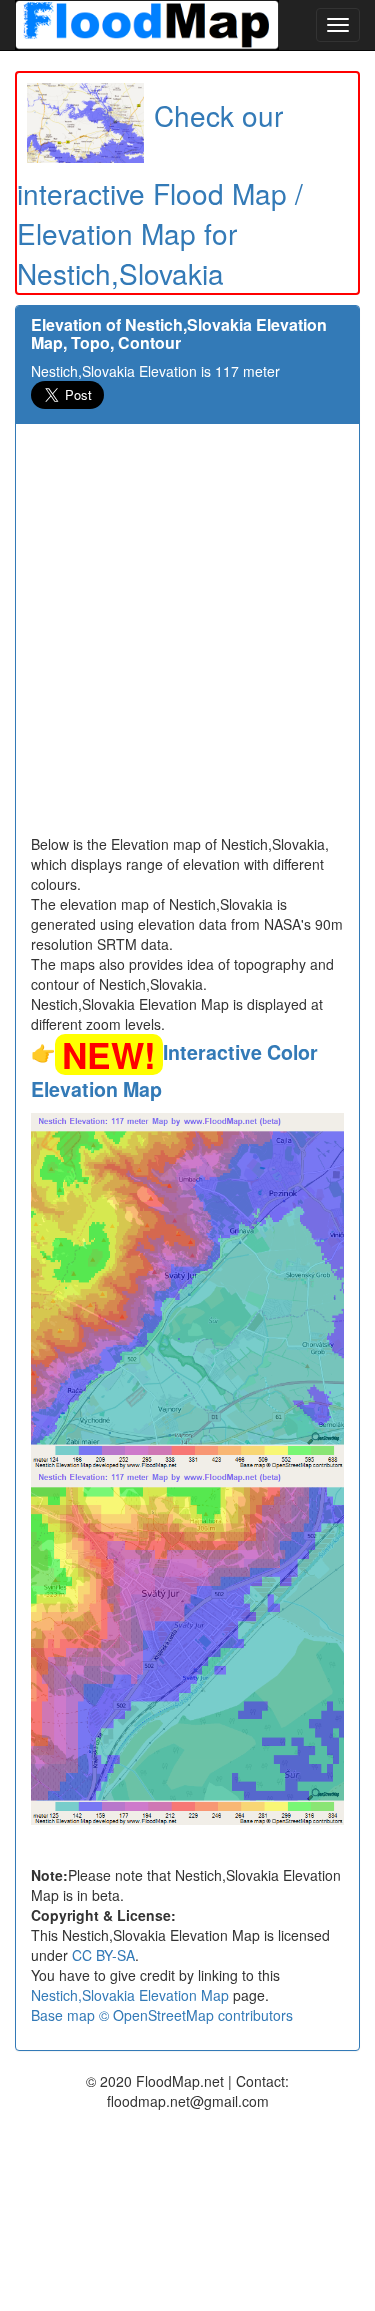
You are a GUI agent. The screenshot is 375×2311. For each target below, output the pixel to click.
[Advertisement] (187, 636)
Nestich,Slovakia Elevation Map (130, 1995)
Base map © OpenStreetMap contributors (162, 2015)
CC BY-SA (103, 1955)
